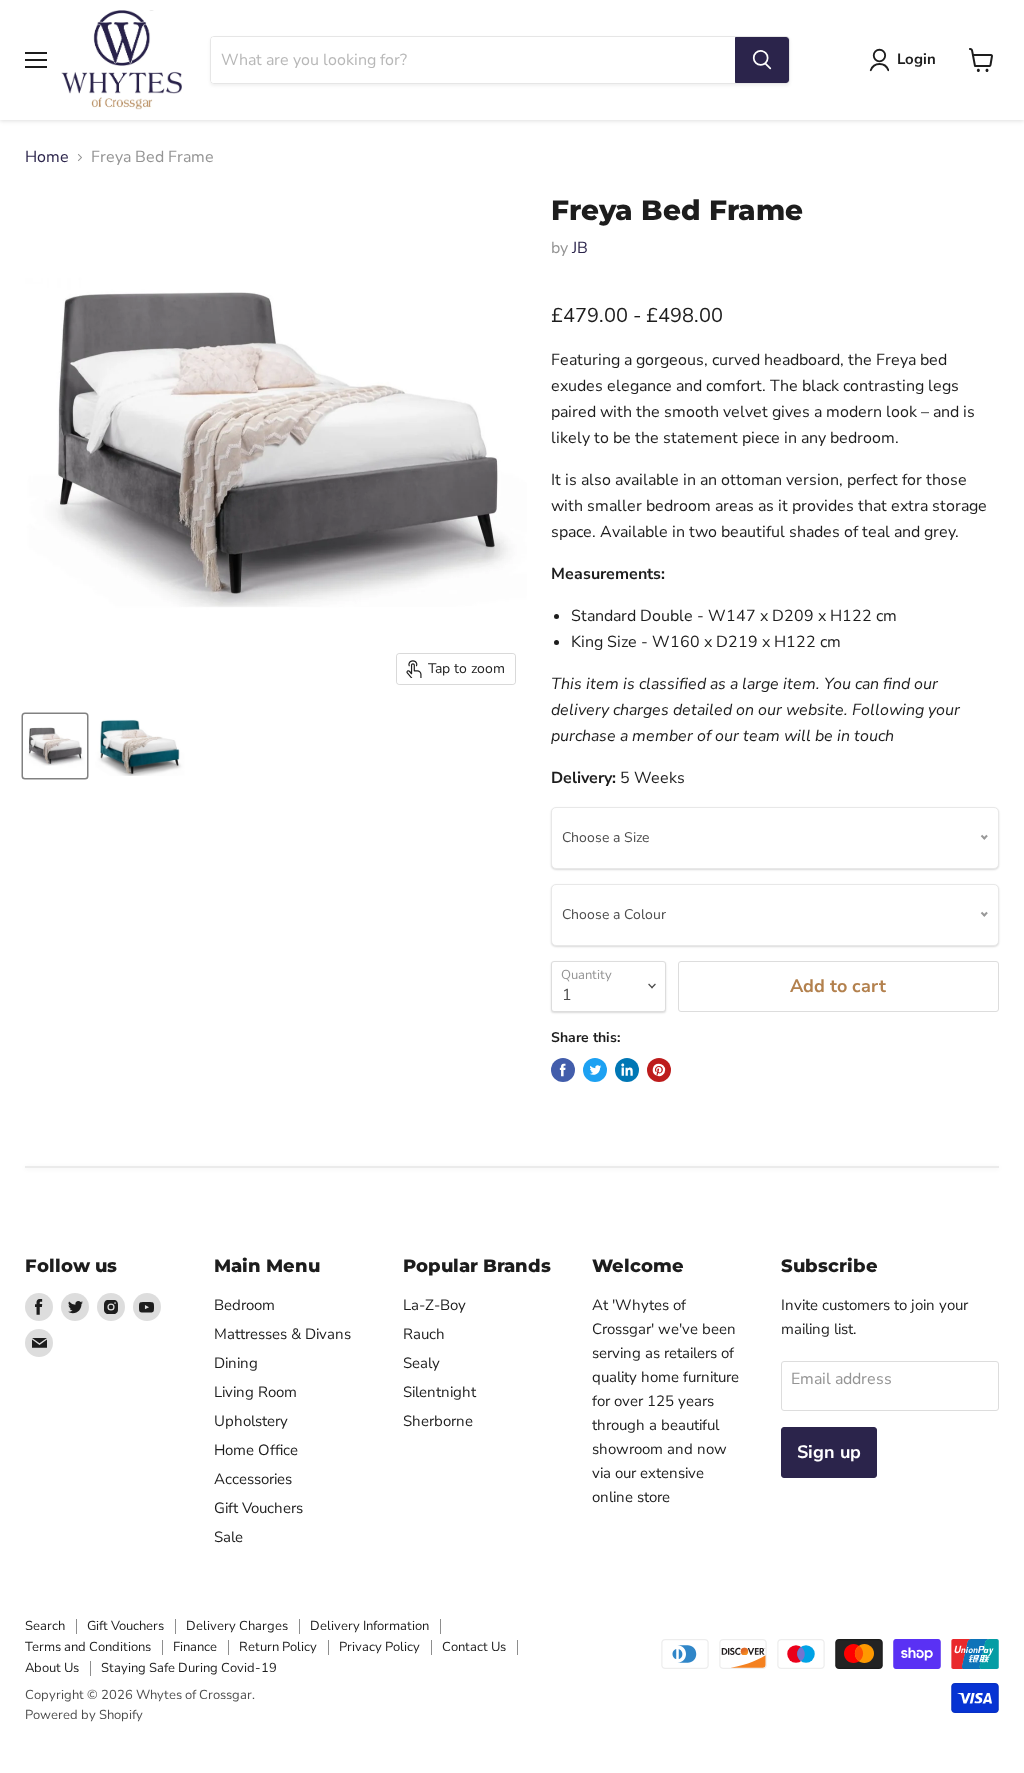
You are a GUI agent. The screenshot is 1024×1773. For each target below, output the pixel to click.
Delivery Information (369, 1626)
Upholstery (251, 1421)
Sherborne (438, 1421)
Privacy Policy (379, 1647)
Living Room (255, 1392)
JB (580, 248)
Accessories (253, 1479)
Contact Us (474, 1647)
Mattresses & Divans (282, 1334)
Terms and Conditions (88, 1647)
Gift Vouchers (258, 1508)
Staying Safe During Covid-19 (189, 1668)
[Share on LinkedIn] (627, 1070)
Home (47, 157)
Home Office (256, 1450)
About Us (52, 1668)
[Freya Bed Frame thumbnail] (55, 746)
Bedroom (244, 1305)
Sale (228, 1537)
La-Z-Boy (434, 1305)
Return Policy (278, 1647)
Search (45, 1626)
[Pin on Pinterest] (659, 1070)
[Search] (762, 60)
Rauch (424, 1334)
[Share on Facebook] (563, 1070)
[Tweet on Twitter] (595, 1070)
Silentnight (439, 1392)
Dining (236, 1363)
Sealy (421, 1363)
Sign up (829, 1452)
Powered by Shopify (84, 1715)
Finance (195, 1647)
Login (916, 59)
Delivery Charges (237, 1626)
